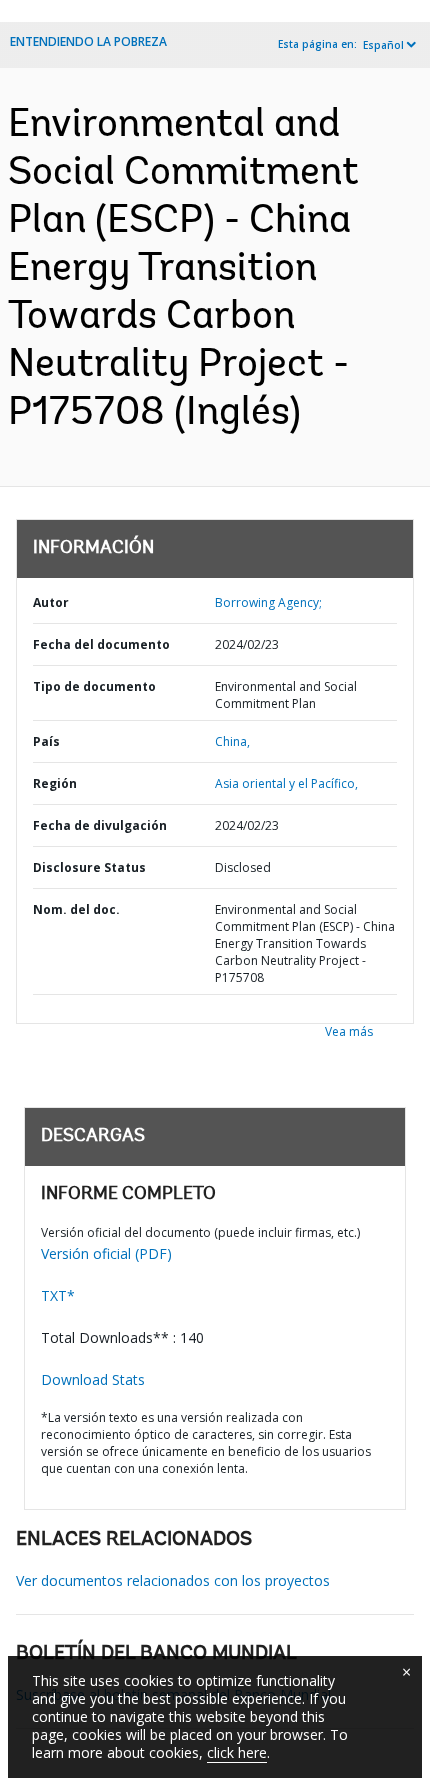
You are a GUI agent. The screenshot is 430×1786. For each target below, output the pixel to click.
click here (237, 1752)
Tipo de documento (94, 686)
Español (383, 45)
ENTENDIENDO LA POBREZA (88, 41)
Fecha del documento (101, 644)
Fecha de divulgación (100, 825)
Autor (51, 602)
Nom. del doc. (76, 909)
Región (55, 783)
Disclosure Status (89, 867)
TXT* (58, 1295)
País (46, 741)
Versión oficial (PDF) (106, 1253)
